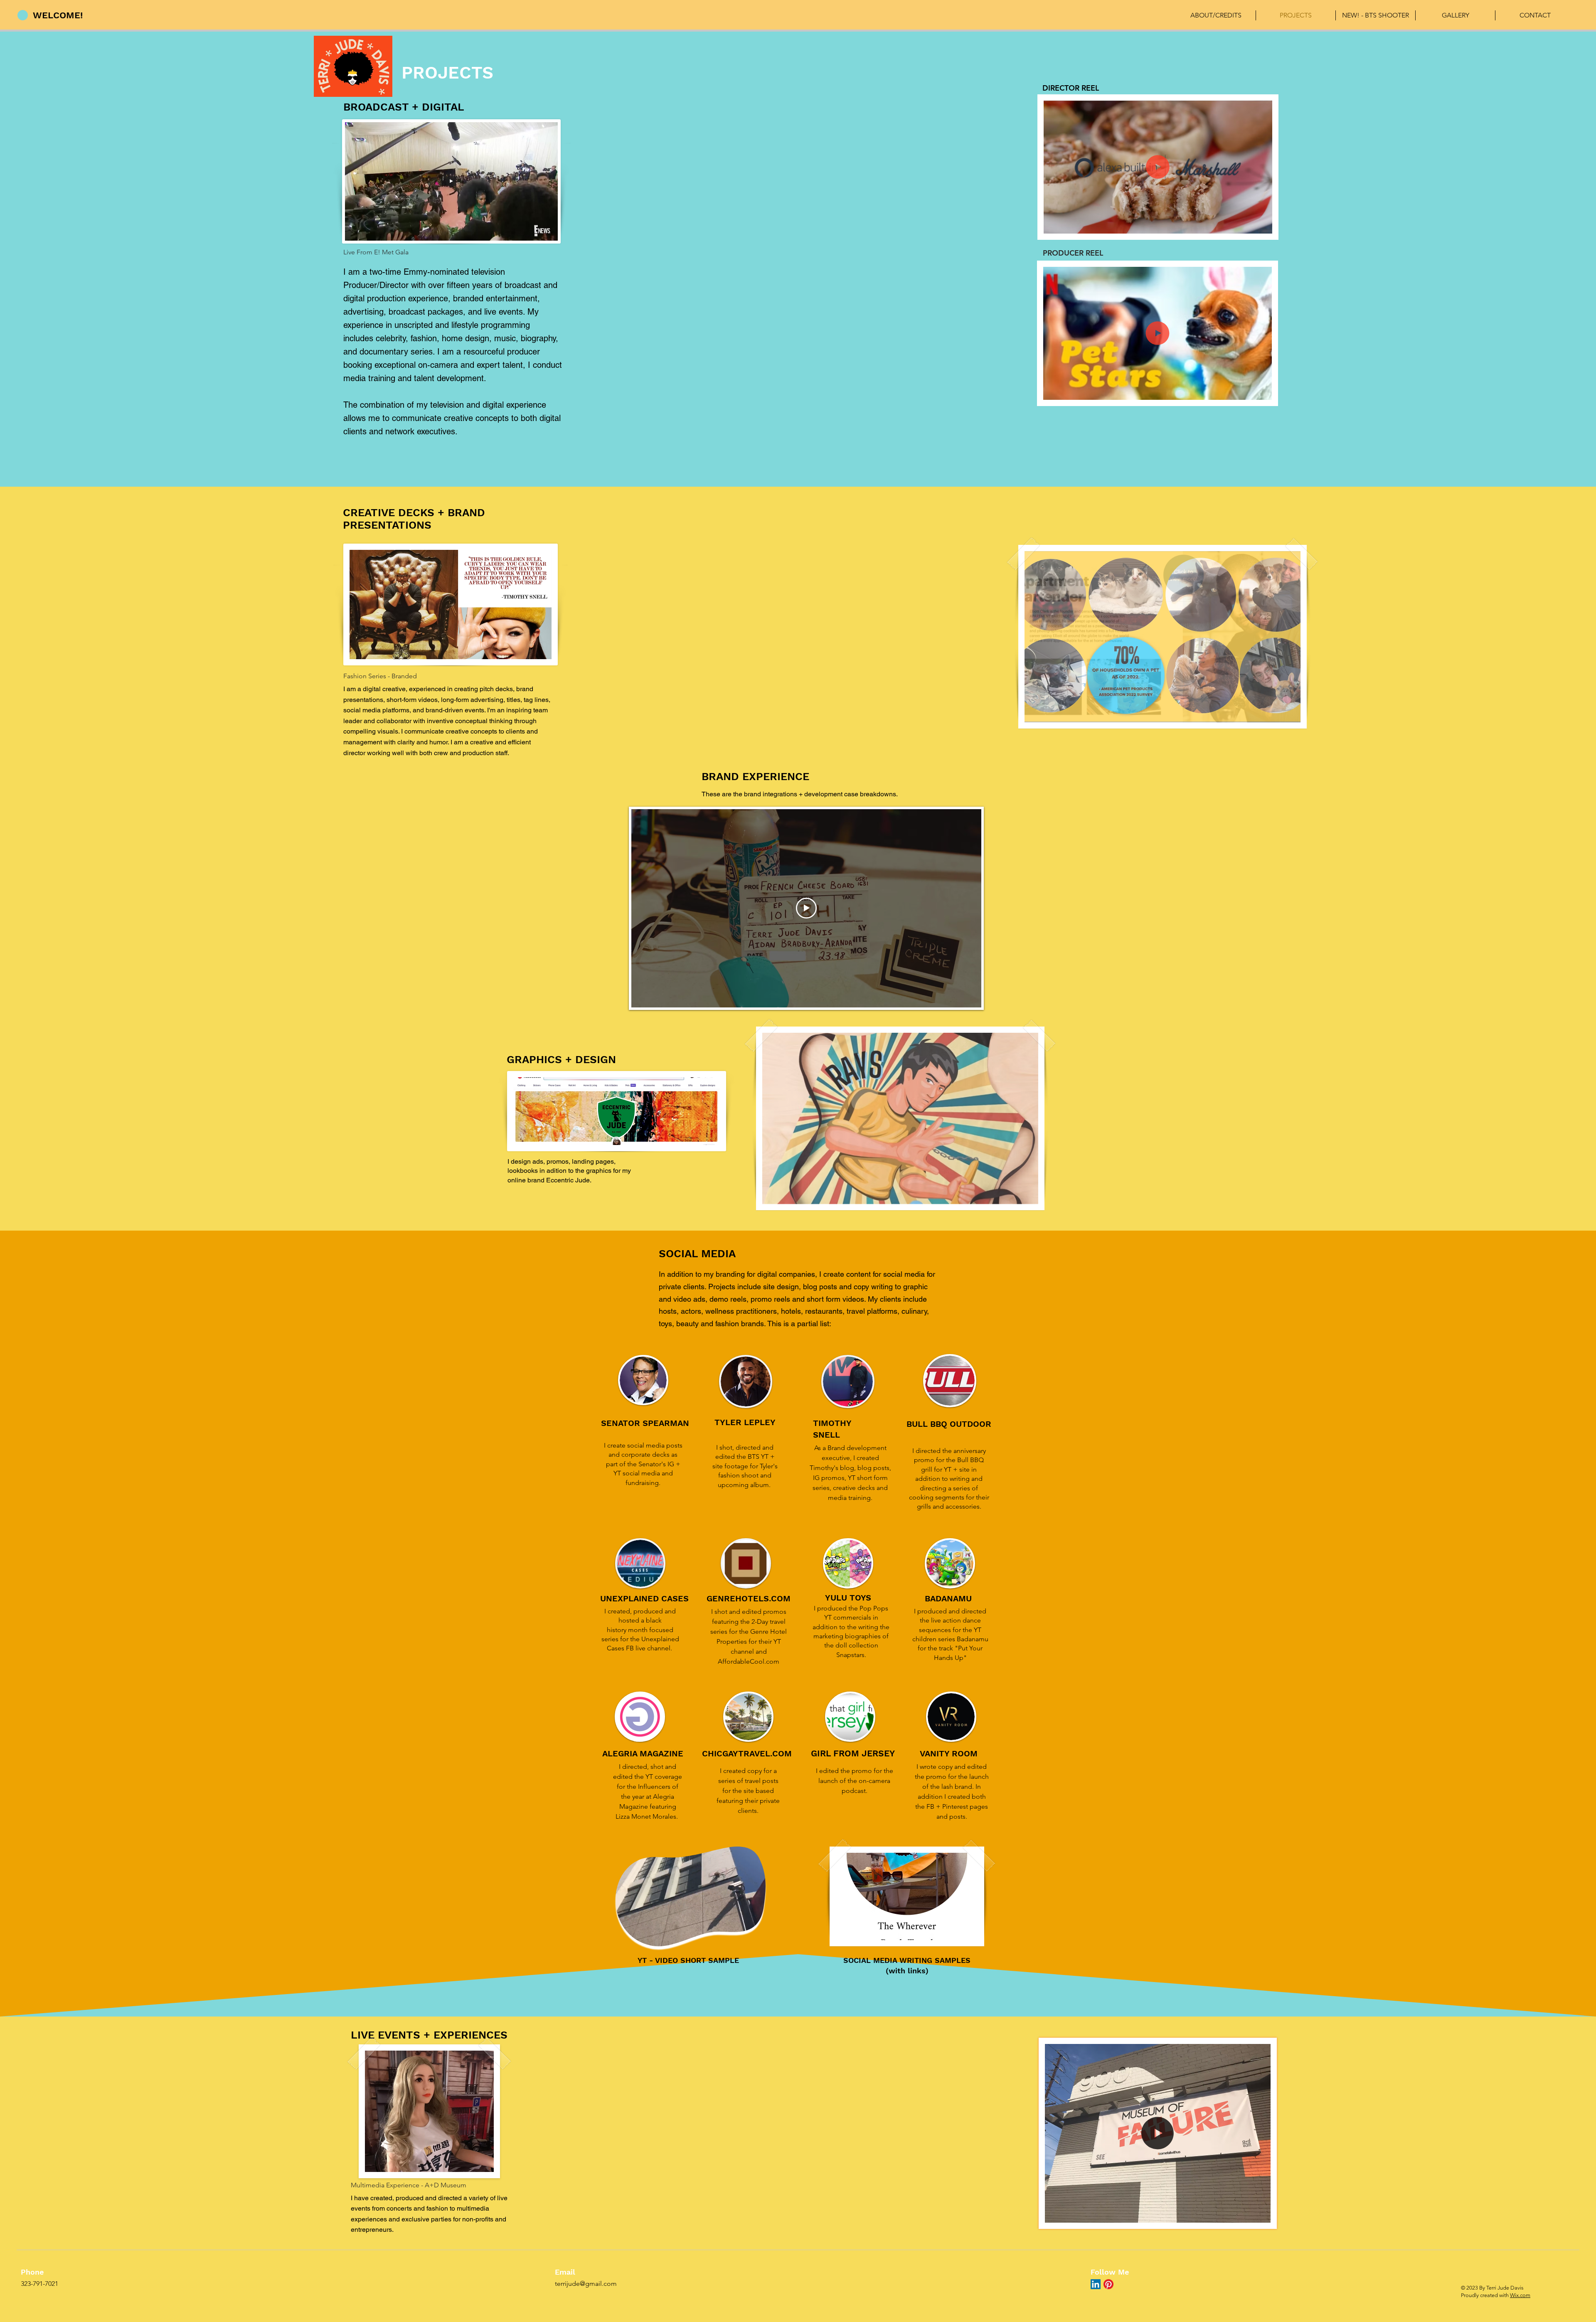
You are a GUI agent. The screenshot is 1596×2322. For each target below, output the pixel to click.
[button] (1262, 224)
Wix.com (1520, 2295)
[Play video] (806, 908)
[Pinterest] (1108, 2284)
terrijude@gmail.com (586, 2284)
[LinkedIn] (1096, 2284)
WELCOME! (58, 15)
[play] (1280, 715)
